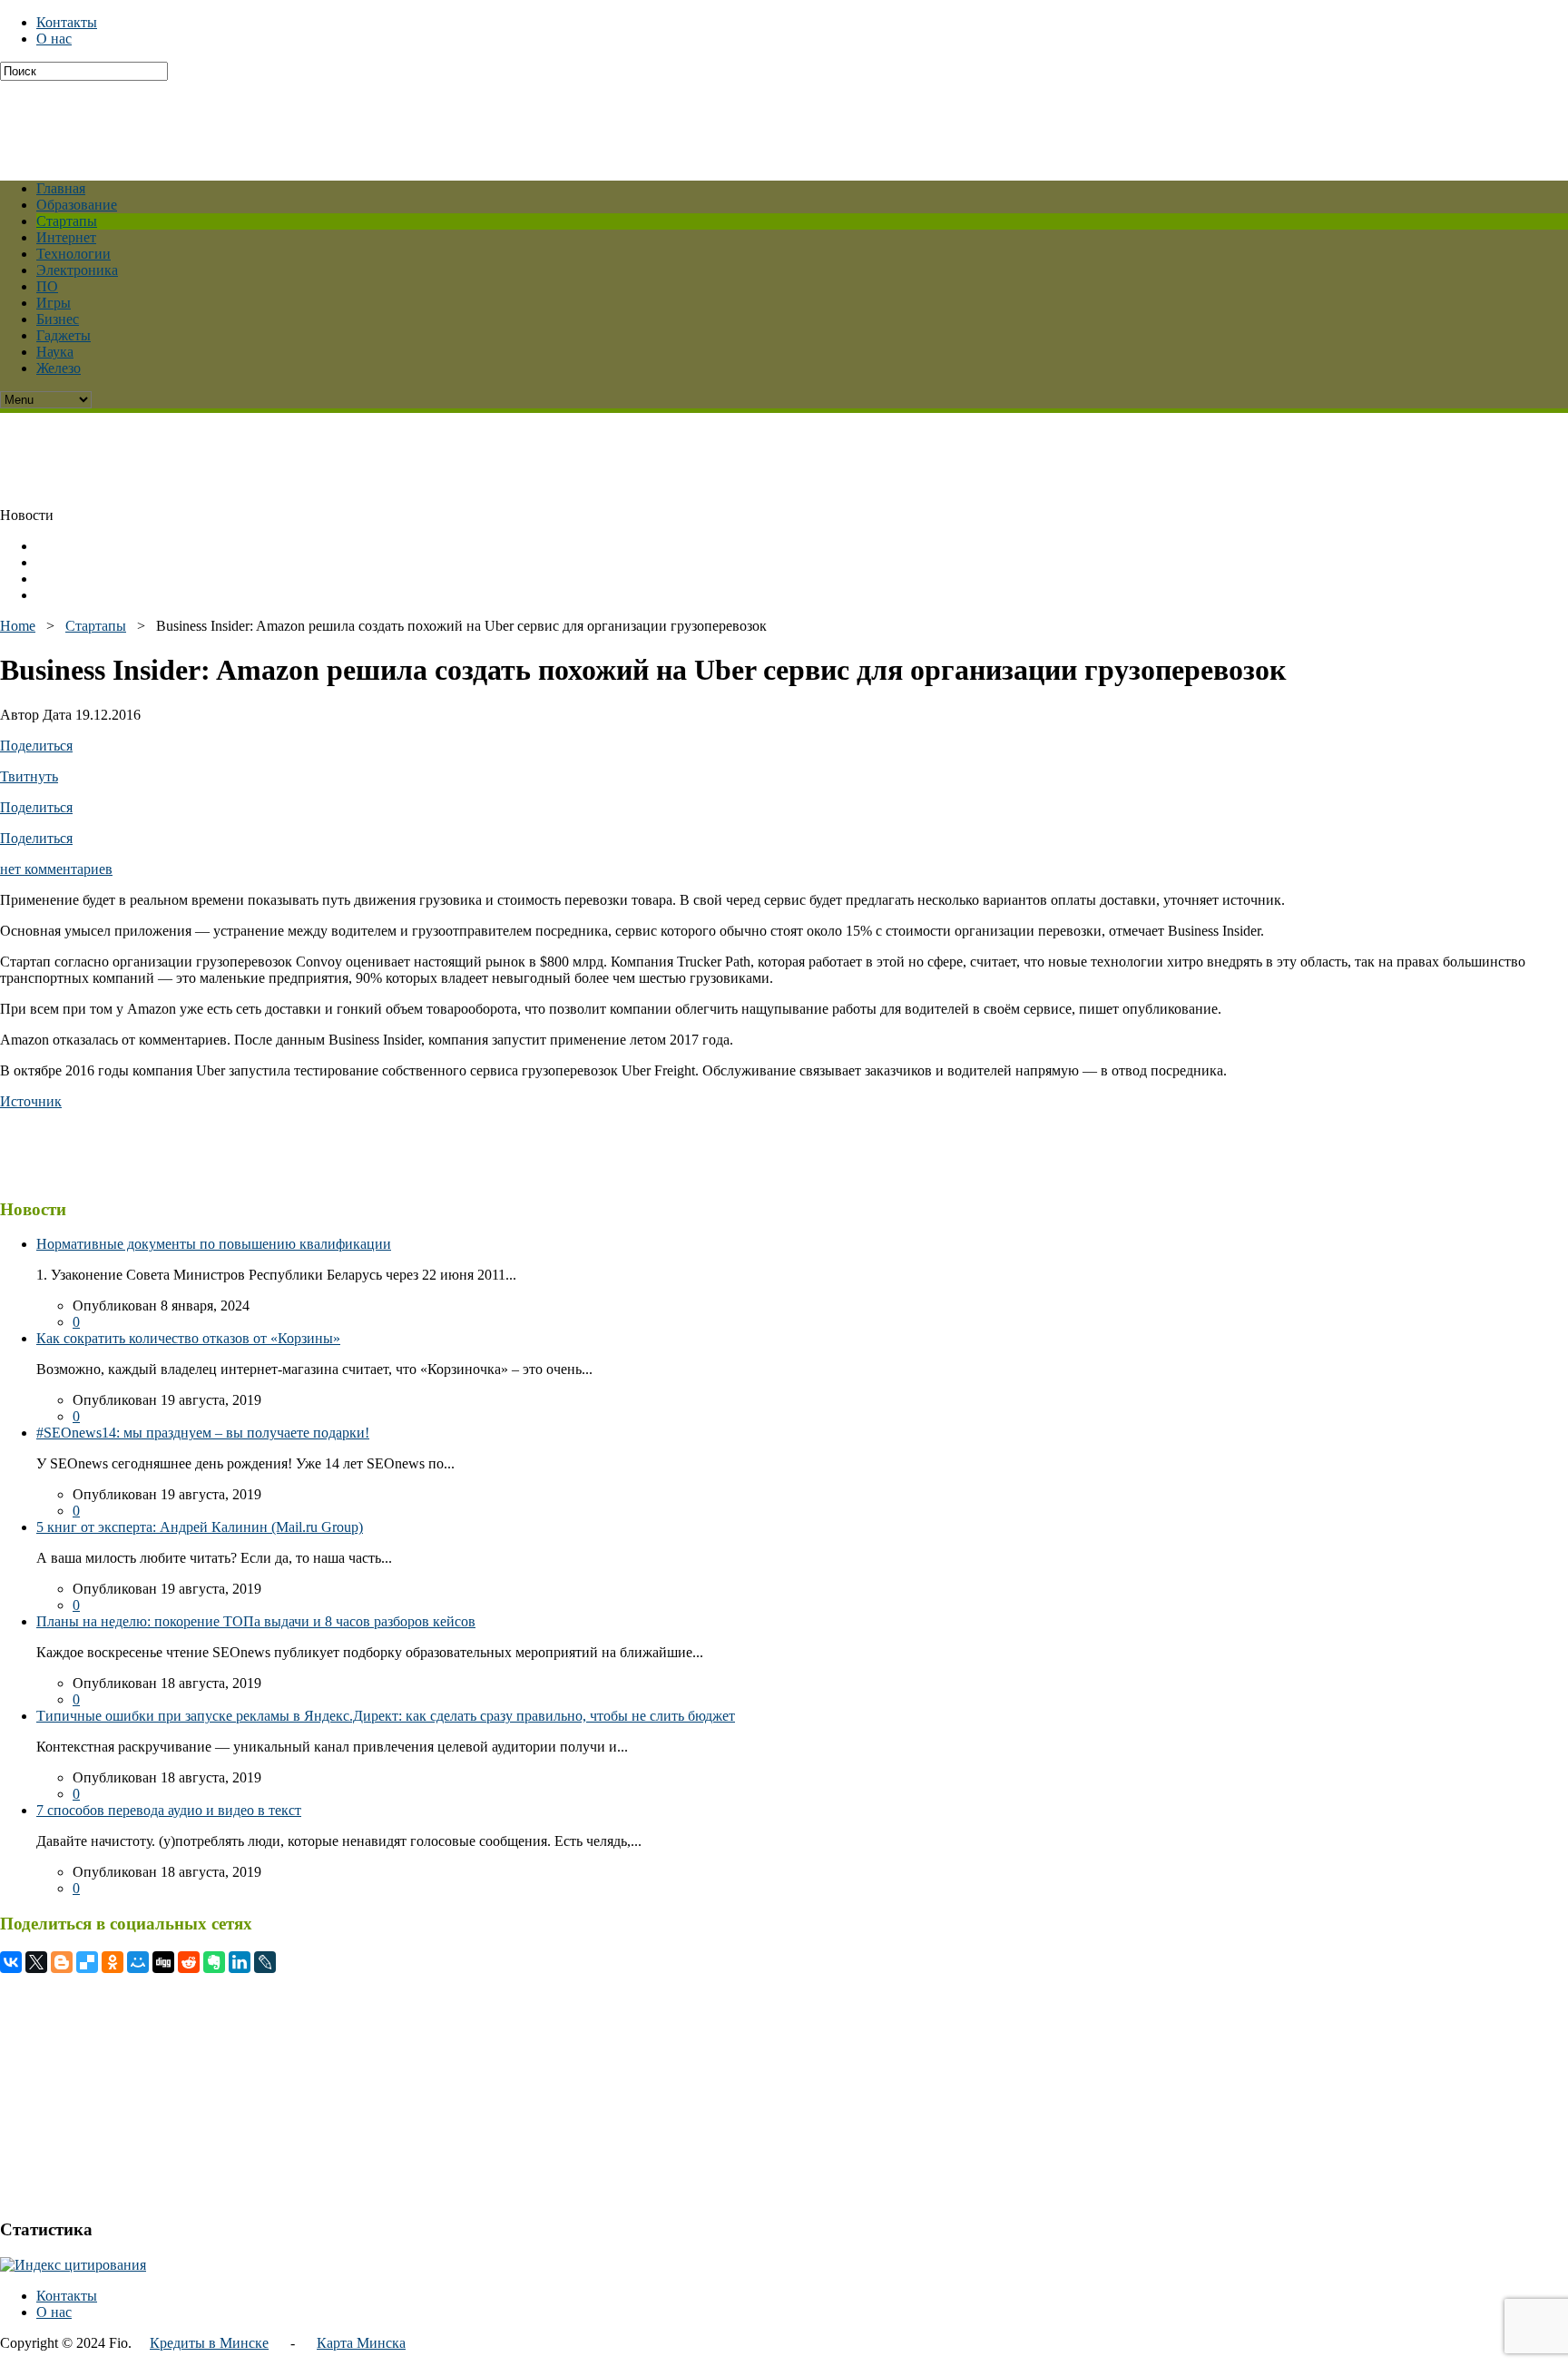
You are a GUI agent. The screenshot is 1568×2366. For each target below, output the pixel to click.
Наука (55, 352)
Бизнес (58, 319)
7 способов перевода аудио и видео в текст (169, 1810)
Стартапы (67, 221)
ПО (47, 286)
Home (18, 626)
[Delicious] (87, 1962)
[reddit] (189, 1962)
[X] (36, 1962)
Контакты (67, 22)
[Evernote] (214, 1962)
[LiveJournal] (265, 1962)
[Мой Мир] (138, 1962)
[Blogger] (62, 1962)
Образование (77, 205)
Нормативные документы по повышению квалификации (214, 1244)
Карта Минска (361, 2343)
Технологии (73, 254)
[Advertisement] (440, 122)
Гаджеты (64, 335)
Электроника (77, 270)
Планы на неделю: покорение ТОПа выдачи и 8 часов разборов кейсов (256, 1621)
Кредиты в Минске (209, 2343)
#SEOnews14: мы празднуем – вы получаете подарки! (203, 1433)
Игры (54, 303)
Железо (59, 368)
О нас (54, 39)
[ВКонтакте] (11, 1962)
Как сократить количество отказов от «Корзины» (188, 1338)
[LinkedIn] (240, 1962)
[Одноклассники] (113, 1962)
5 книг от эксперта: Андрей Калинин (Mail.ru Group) (200, 1527)
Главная (61, 188)
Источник (31, 1101)
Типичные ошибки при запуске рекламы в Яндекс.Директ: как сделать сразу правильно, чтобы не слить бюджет (386, 1716)
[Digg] (163, 1962)
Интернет (66, 237)
